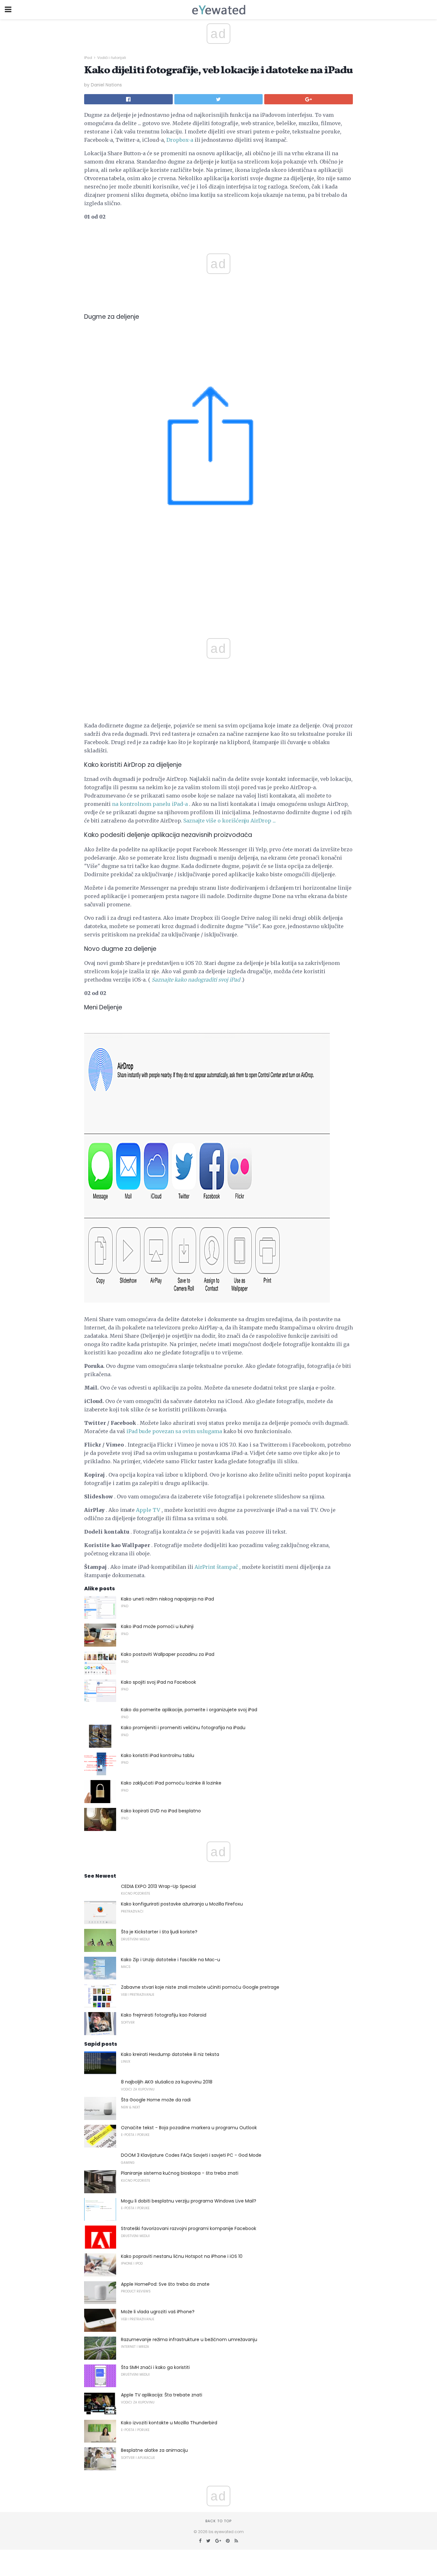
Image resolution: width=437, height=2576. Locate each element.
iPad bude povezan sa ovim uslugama (174, 1431)
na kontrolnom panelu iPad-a (150, 804)
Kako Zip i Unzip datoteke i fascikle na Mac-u (171, 1960)
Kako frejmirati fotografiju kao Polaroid (164, 2015)
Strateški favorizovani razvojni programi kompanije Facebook (189, 2228)
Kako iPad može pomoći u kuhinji (157, 1626)
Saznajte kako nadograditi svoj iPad (196, 980)
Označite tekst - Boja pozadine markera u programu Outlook (189, 2128)
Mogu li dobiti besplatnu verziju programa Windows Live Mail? (189, 2201)
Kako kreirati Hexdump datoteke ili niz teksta (170, 2054)
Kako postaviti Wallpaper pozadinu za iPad (168, 1654)
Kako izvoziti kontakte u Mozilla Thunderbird (169, 2423)
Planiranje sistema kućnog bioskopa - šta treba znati (180, 2173)
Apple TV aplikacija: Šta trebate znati (162, 2395)
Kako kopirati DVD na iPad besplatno (161, 1811)
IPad (88, 58)
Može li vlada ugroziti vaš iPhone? (158, 2312)
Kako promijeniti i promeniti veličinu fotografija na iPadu (183, 1728)
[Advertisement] (219, 595)
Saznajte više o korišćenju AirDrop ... (230, 821)
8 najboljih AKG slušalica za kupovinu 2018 (167, 2082)
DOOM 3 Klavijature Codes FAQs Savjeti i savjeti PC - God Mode (191, 2155)
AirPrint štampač (216, 1567)
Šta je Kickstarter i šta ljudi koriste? (159, 1932)
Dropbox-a (180, 140)
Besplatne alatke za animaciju (154, 2450)
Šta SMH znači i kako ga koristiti (155, 2367)
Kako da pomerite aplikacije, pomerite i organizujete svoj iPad (189, 1710)
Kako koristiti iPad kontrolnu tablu (158, 1755)
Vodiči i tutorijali (112, 58)
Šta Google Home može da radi (156, 2100)
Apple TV (148, 1510)
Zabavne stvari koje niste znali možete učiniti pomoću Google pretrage (200, 1987)
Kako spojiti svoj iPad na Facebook (159, 1682)
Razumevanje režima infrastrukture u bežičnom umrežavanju (189, 2339)
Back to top (219, 2521)
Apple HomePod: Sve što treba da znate (165, 2284)
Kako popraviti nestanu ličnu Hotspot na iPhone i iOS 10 (182, 2256)
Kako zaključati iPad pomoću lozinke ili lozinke (171, 1783)
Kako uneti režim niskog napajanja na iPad (167, 1599)
